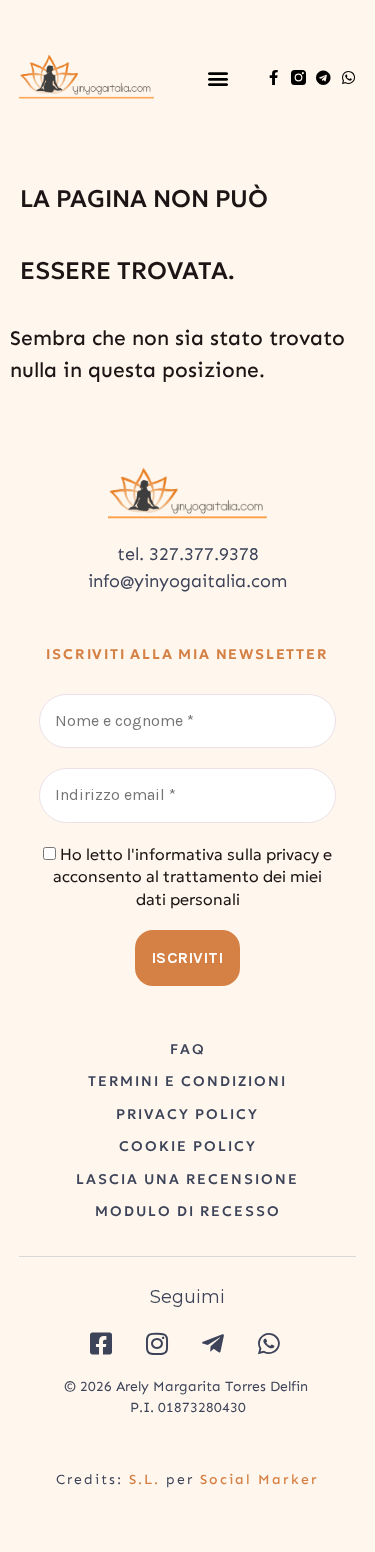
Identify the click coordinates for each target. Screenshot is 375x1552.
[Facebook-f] (273, 77)
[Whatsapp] (348, 77)
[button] (218, 77)
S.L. (144, 1479)
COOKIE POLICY (188, 1146)
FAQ (188, 1049)
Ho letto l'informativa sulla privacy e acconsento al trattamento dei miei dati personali (192, 876)
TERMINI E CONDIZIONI (187, 1081)
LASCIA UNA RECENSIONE (187, 1179)
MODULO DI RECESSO (188, 1211)
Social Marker (259, 1479)
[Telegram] (323, 77)
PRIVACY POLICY (187, 1114)
